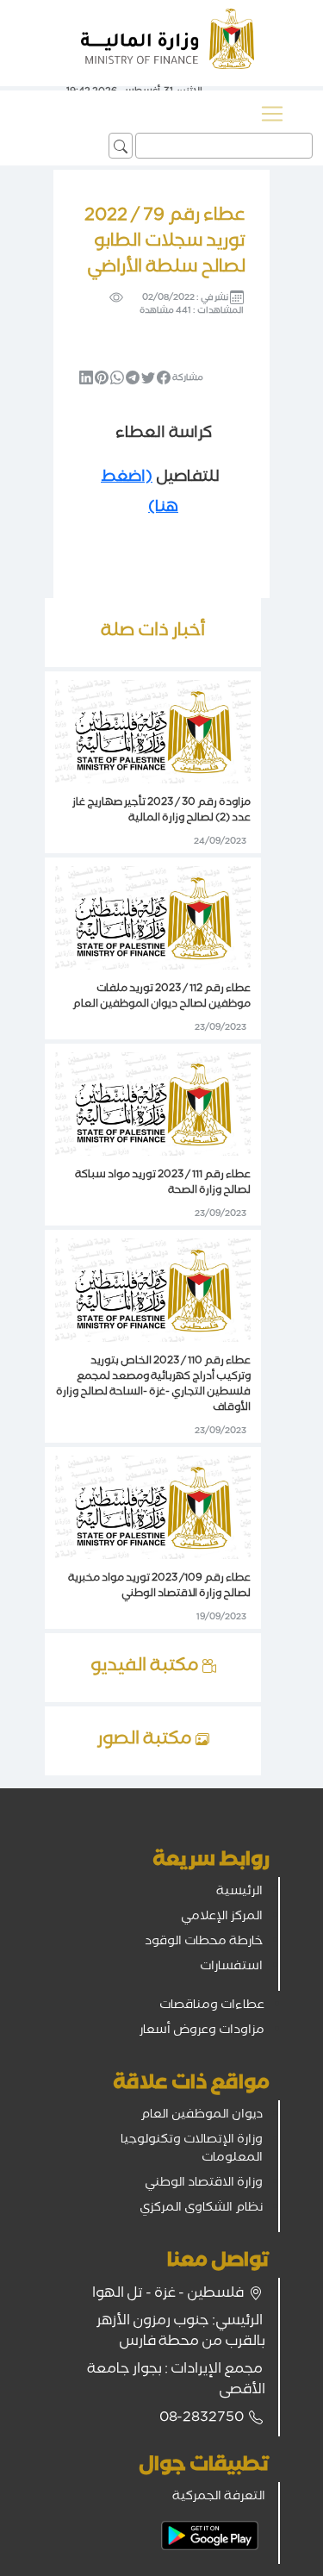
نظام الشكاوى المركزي (201, 2209)
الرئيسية (239, 1893)
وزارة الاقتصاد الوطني (204, 2184)
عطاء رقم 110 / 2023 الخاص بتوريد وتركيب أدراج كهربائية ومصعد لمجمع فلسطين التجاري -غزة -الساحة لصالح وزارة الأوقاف (153, 1385)
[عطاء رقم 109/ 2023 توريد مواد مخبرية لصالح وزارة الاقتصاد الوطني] (153, 1508)
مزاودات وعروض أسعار (202, 2031)
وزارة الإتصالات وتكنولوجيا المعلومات (192, 2150)
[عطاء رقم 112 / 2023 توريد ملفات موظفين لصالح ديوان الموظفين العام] (153, 919)
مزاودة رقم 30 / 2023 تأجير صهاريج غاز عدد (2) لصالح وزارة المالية (161, 811)
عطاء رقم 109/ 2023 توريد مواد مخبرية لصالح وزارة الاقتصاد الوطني (159, 1587)
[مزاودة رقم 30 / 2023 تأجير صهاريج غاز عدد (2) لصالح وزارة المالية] (153, 733)
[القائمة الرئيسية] (272, 114)
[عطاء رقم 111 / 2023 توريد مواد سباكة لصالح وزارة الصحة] (153, 1105)
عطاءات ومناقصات (212, 2006)
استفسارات (231, 1968)
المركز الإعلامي (222, 1918)
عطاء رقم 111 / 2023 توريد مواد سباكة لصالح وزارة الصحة (163, 1184)
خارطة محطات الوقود (204, 1943)
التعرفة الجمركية (219, 2498)
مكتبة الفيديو (146, 1668)
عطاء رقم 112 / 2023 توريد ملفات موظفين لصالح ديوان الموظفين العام (161, 998)
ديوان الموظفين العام (202, 2116)
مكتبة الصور (146, 1741)
